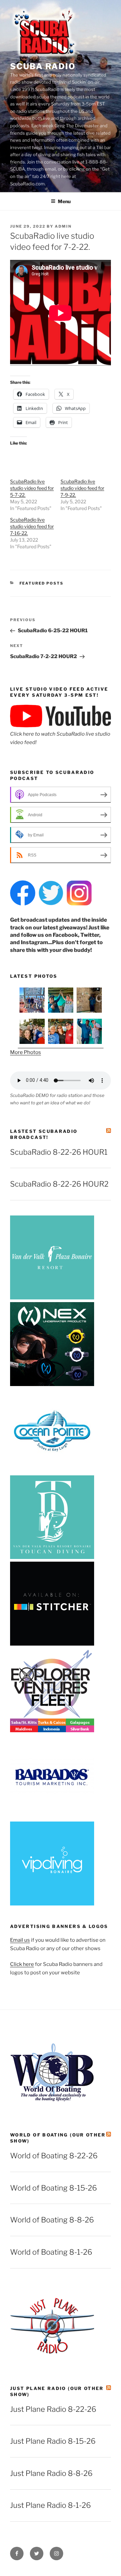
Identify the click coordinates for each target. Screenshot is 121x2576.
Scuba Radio (43, 66)
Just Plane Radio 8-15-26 (53, 2441)
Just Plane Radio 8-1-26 (50, 2505)
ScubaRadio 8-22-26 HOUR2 (59, 1184)
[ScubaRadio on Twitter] (51, 904)
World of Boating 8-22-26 (54, 2156)
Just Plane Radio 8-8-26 (51, 2473)
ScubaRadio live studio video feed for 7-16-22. (32, 526)
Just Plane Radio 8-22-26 (53, 2409)
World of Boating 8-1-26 (51, 2252)
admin (63, 226)
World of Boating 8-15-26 (53, 2188)
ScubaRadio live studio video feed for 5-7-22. (32, 488)
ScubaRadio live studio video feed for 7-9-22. (82, 488)
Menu (64, 201)
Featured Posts (42, 583)
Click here (22, 1964)
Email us (20, 1940)
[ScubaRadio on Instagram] (79, 904)
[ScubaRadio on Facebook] (23, 904)
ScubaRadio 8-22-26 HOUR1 (59, 1152)
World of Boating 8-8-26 (52, 2220)
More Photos (26, 1052)
